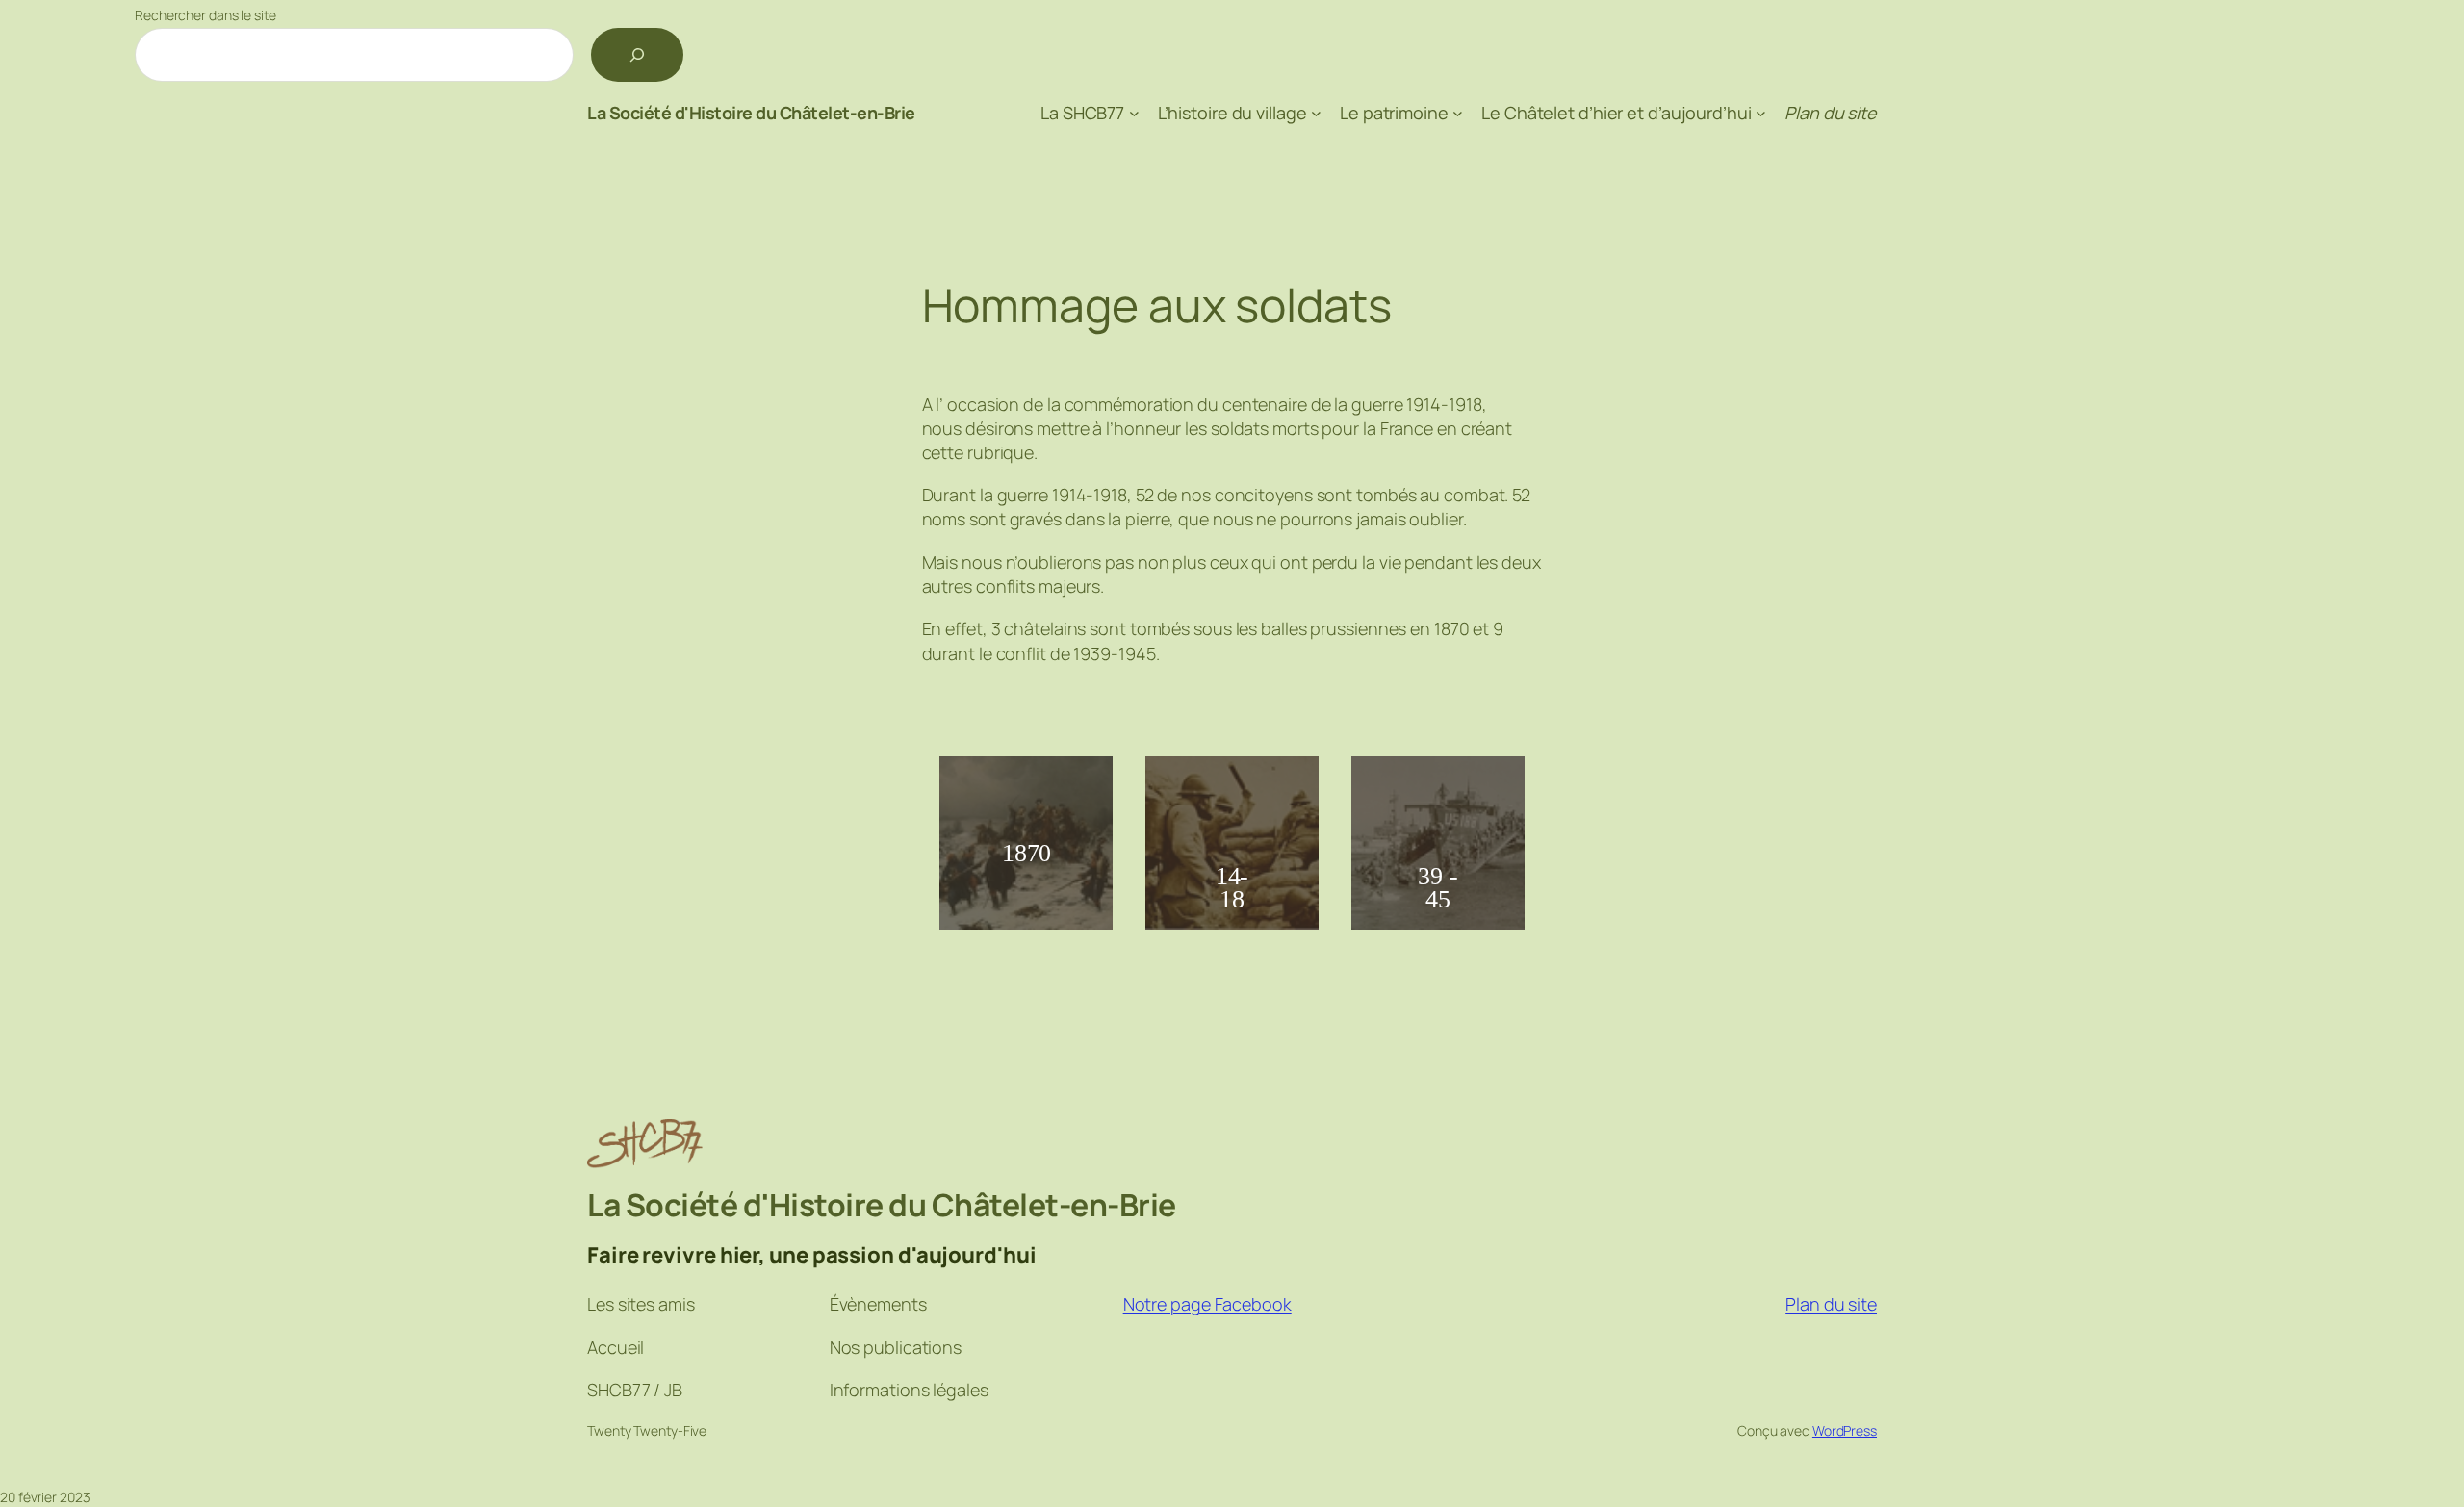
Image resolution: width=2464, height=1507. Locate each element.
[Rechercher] (637, 55)
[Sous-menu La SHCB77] (1134, 113)
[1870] (1026, 932)
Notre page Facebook (1207, 1304)
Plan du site (1831, 1304)
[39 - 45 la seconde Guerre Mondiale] (1438, 932)
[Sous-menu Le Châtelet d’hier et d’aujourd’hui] (1761, 113)
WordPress (1845, 1430)
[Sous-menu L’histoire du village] (1316, 113)
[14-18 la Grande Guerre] (1232, 932)
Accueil (616, 1347)
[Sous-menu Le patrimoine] (1458, 113)
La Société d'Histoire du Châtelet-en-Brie (751, 113)
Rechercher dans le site (205, 15)
